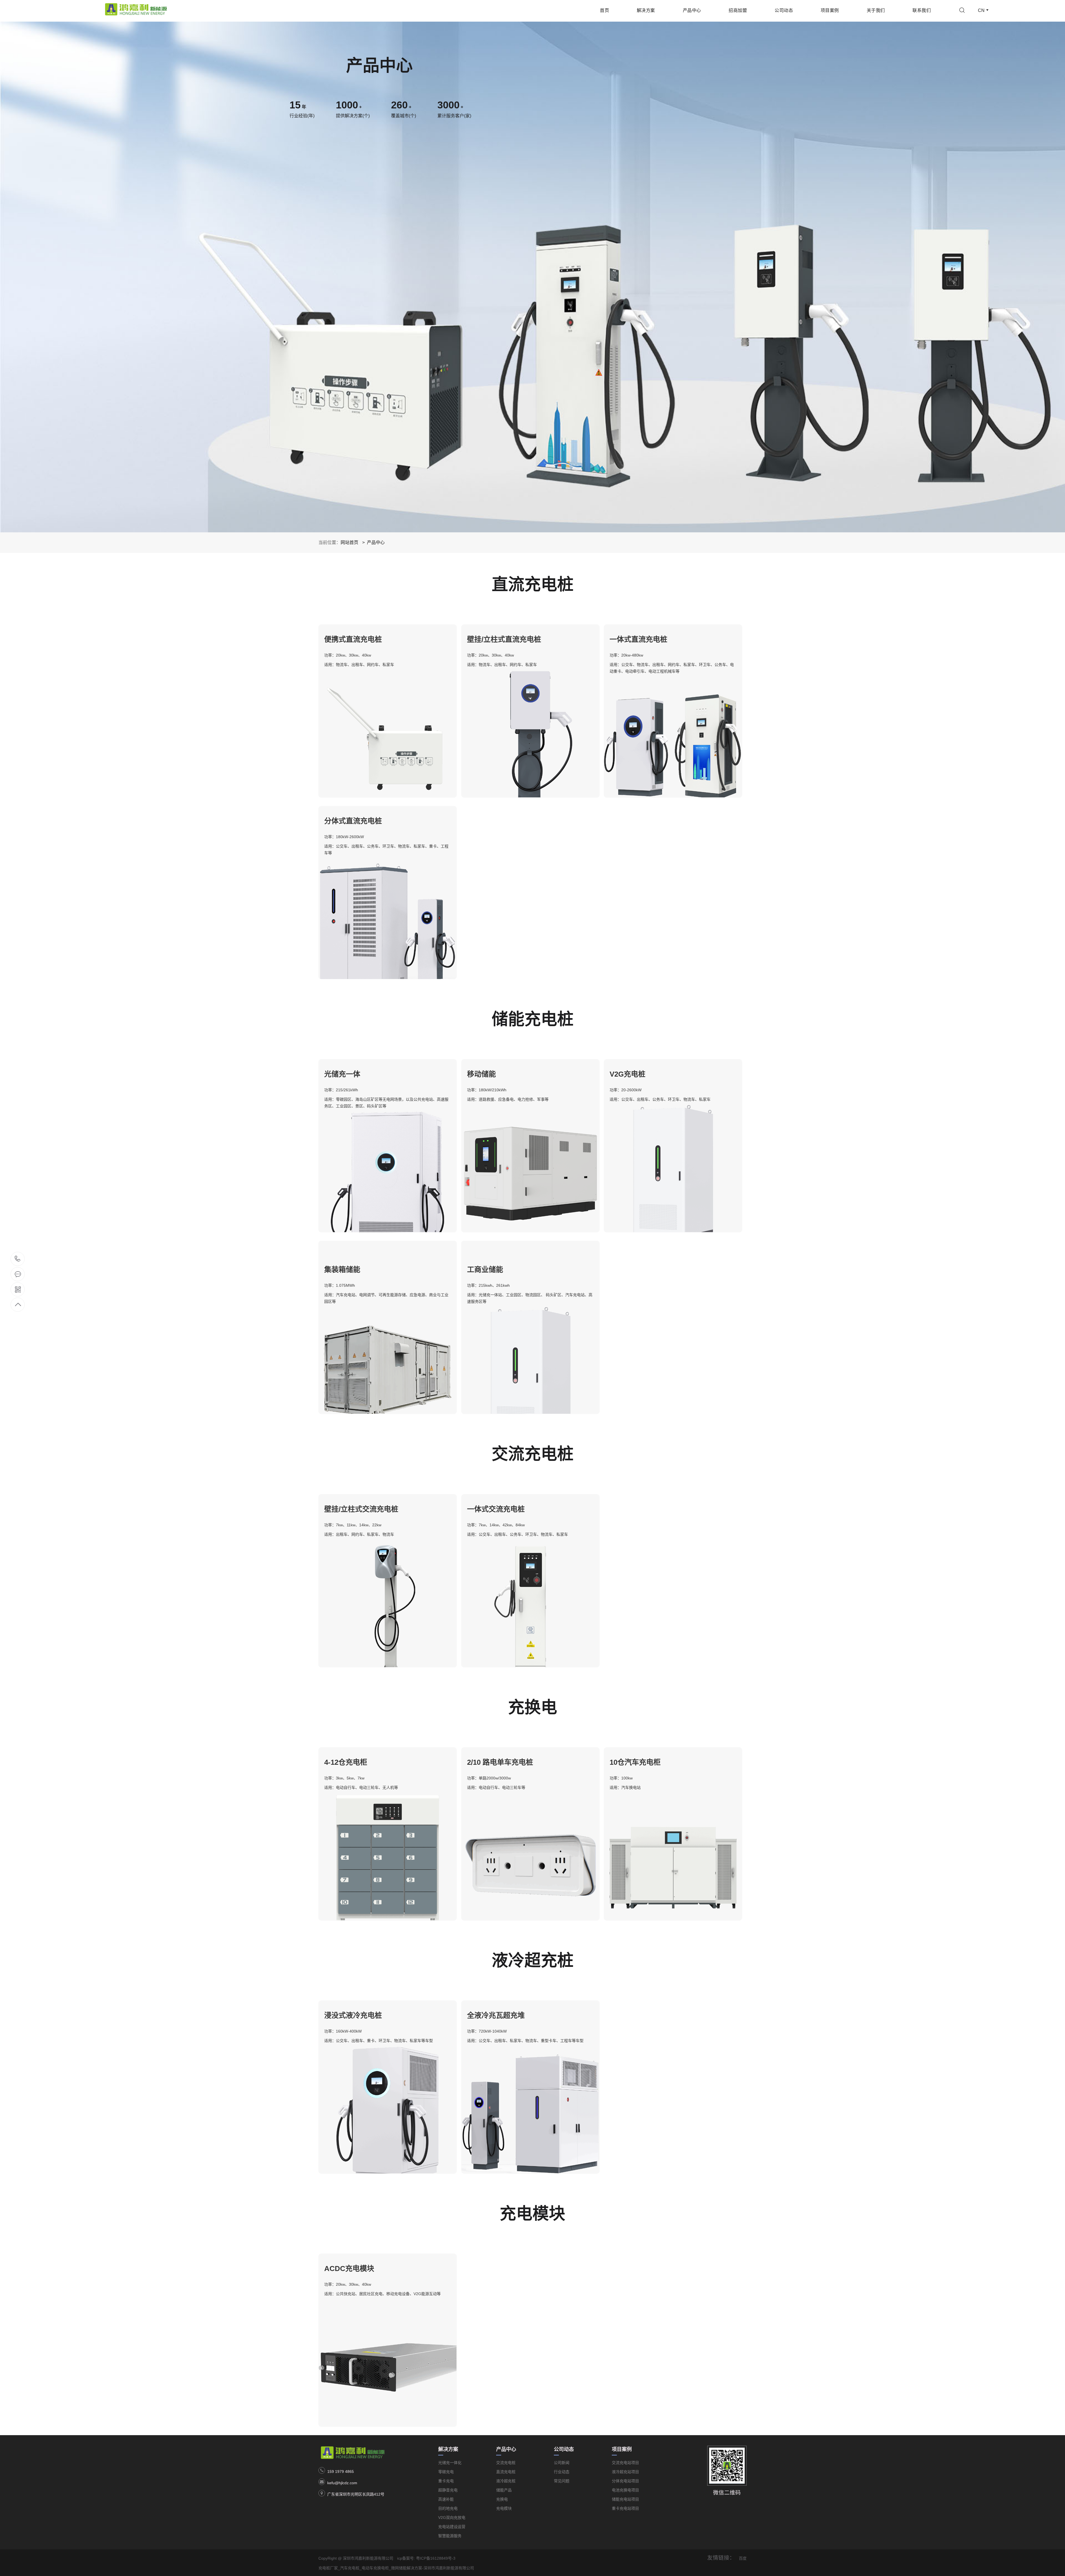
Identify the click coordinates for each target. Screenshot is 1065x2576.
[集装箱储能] (388, 1244)
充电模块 (504, 2508)
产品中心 (692, 10)
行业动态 (562, 2472)
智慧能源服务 (450, 2536)
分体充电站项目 (625, 2481)
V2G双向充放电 (452, 2517)
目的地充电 (448, 2508)
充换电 (502, 2499)
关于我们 (876, 10)
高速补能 (446, 2499)
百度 (743, 2558)
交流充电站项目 (625, 2463)
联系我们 (922, 10)
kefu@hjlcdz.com (342, 2483)
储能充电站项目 (625, 2499)
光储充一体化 (450, 2463)
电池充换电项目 (625, 2490)
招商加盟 (738, 10)
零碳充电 (446, 2472)
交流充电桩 (506, 2463)
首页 (604, 10)
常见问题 (562, 2481)
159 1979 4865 (341, 2471)
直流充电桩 (506, 2472)
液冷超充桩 (506, 2481)
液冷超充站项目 (625, 2472)
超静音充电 (448, 2490)
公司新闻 (562, 2463)
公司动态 (784, 10)
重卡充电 (446, 2481)
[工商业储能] (530, 1244)
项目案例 (830, 10)
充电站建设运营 (452, 2527)
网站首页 (349, 542)
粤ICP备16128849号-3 (436, 2558)
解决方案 (646, 10)
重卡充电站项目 (625, 2508)
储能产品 (504, 2490)
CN (981, 10)
